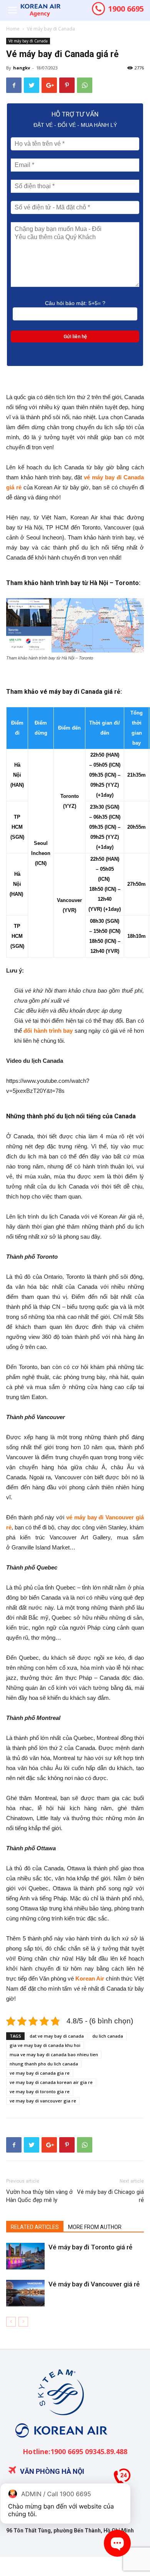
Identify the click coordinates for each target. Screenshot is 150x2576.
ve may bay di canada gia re (40, 2073)
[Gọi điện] (122, 2480)
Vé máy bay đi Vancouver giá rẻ (94, 2284)
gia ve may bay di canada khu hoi (45, 2045)
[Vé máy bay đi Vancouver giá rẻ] (25, 2293)
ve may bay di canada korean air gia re (51, 2082)
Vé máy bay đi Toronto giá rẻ (90, 2247)
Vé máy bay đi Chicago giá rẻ (110, 2196)
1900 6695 (125, 9)
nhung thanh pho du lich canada (44, 2064)
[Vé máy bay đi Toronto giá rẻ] (25, 2256)
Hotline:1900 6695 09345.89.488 (75, 2451)
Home (13, 29)
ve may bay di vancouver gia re (43, 2101)
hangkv (22, 68)
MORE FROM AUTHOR (95, 2227)
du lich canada (108, 2036)
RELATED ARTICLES (35, 2227)
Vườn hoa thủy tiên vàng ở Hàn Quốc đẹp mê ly (39, 2196)
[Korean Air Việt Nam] (60, 2444)
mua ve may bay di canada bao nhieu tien (54, 2054)
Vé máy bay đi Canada (51, 29)
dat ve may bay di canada (57, 2036)
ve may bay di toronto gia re (40, 2091)
